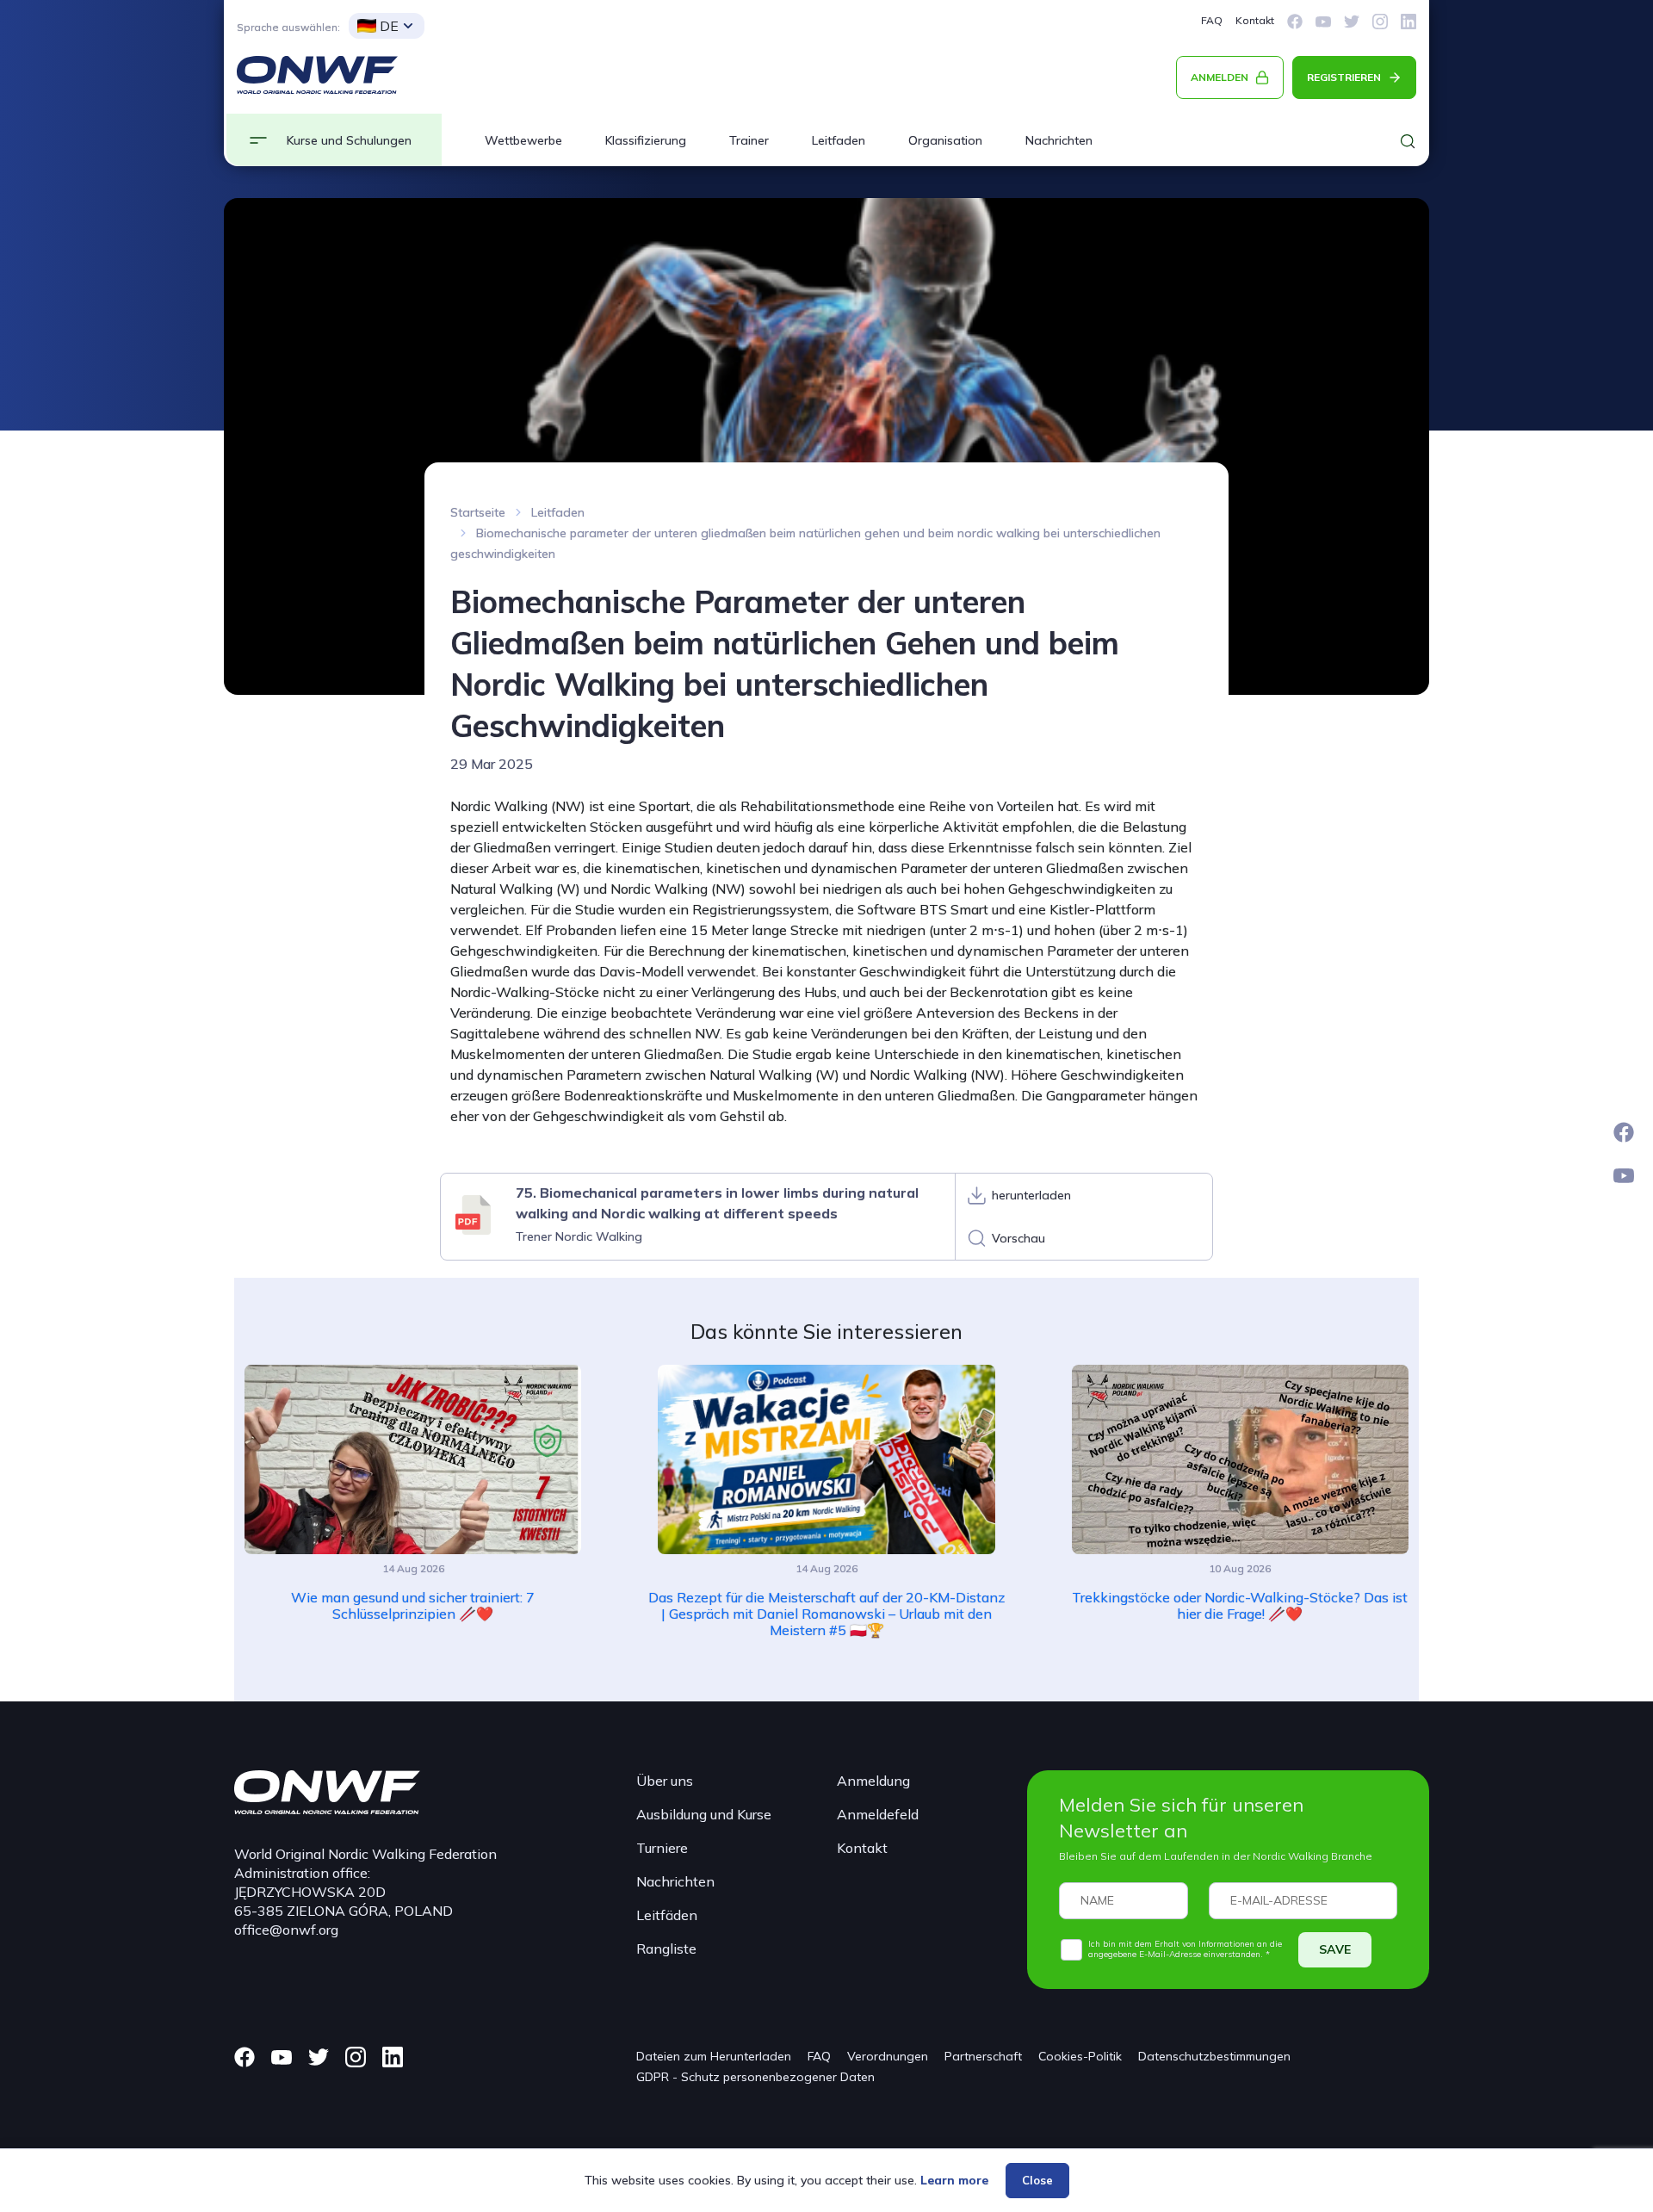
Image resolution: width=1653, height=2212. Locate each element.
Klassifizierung (646, 140)
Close (1037, 2180)
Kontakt (1255, 20)
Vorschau (1018, 1238)
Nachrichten (1059, 140)
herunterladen (1031, 1195)
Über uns (665, 1781)
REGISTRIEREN (1344, 77)
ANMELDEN (1220, 77)
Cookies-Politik (1080, 2056)
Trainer (749, 140)
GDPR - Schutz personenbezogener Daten (755, 2077)
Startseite (478, 512)
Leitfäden (667, 1915)
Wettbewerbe (523, 140)
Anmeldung (873, 1781)
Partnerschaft (983, 2056)
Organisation (945, 140)
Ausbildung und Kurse (704, 1814)
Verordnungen (888, 2056)
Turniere (662, 1848)
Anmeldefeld (878, 1814)
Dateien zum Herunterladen (714, 2056)
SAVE (1335, 1949)
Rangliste (666, 1949)
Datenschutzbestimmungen (1214, 2056)
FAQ (1212, 20)
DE (389, 26)
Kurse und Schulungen (349, 140)
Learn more (954, 2180)
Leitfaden (839, 140)
